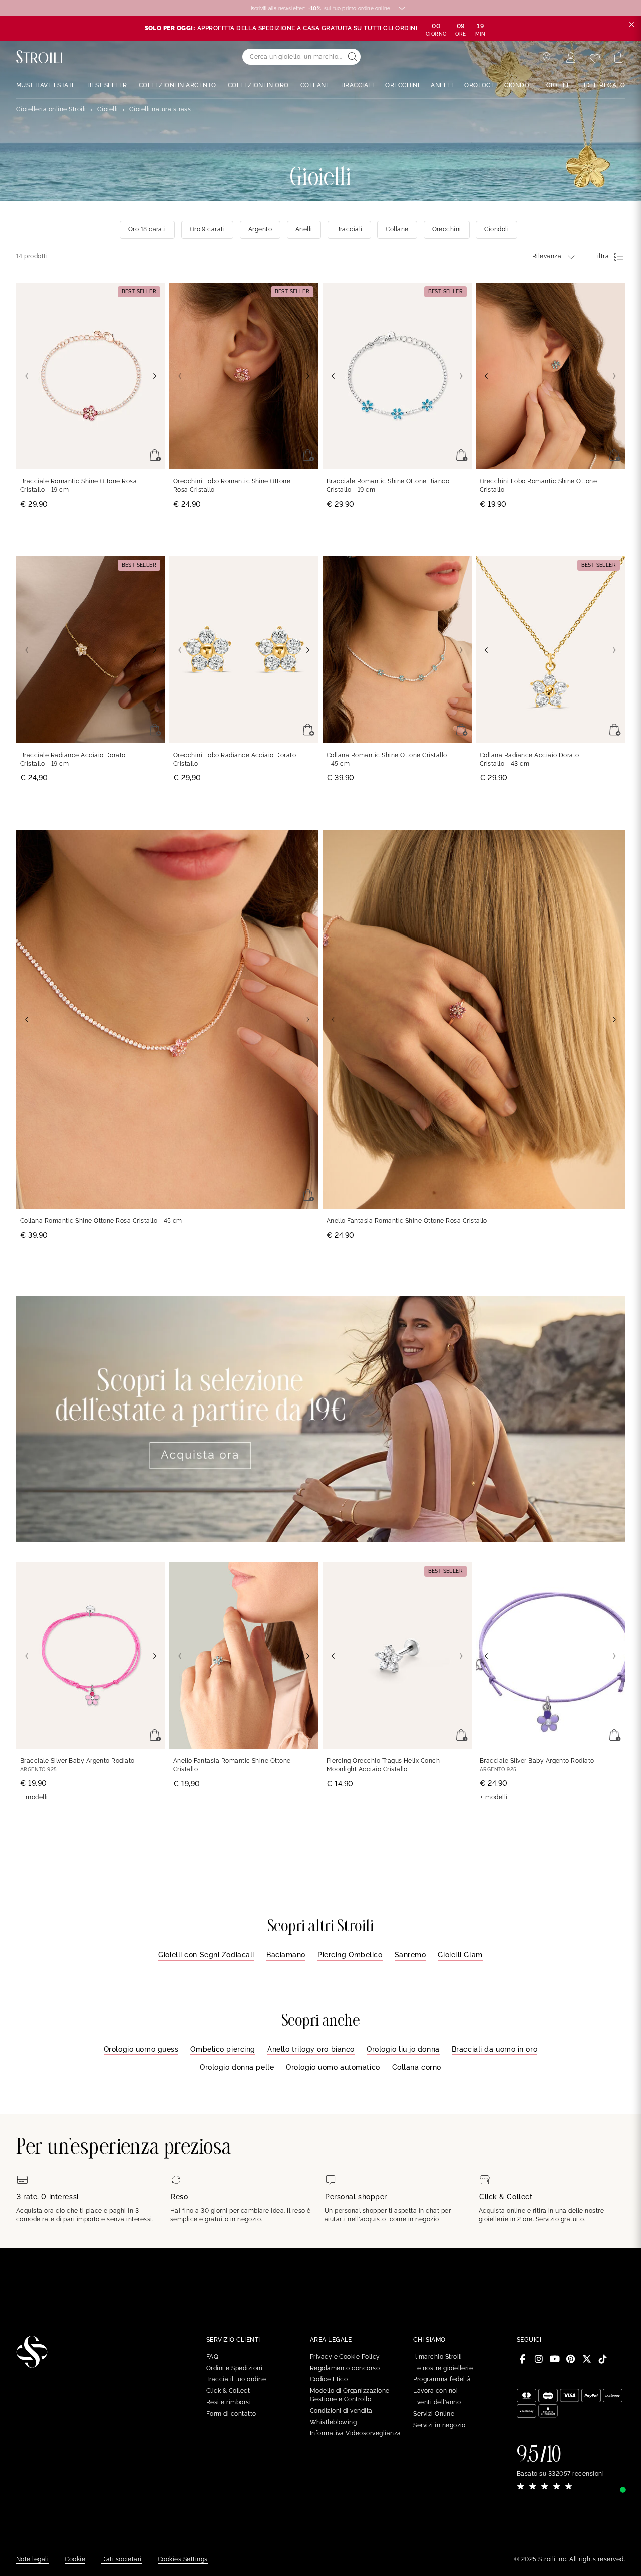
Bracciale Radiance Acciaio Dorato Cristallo (73, 759)
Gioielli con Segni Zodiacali (206, 1955)
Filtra (601, 256)
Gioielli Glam (460, 1955)
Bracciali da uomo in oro (495, 2049)
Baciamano (286, 1955)
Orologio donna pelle (237, 2067)
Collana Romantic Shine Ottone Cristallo (387, 759)
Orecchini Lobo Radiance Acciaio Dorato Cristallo (235, 759)
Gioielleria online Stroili (51, 109)
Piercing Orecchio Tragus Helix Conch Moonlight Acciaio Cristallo (383, 1765)
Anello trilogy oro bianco (311, 2049)
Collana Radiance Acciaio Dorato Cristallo (530, 759)
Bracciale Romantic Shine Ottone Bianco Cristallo (388, 485)
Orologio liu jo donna (403, 2049)
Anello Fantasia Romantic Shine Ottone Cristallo (232, 1765)
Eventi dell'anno (437, 2402)
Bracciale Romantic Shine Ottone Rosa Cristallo (78, 485)
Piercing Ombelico (350, 1955)
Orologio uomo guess (141, 2049)
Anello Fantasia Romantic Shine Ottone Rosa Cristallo (407, 1221)
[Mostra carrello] (619, 58)
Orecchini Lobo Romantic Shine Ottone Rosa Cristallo (232, 485)
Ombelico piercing (223, 2049)
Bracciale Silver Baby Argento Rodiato (77, 1761)
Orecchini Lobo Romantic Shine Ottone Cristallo (538, 485)
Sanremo (410, 1955)
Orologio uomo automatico (333, 2067)
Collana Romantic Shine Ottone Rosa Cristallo (101, 1221)
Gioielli (108, 109)
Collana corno (417, 2067)
